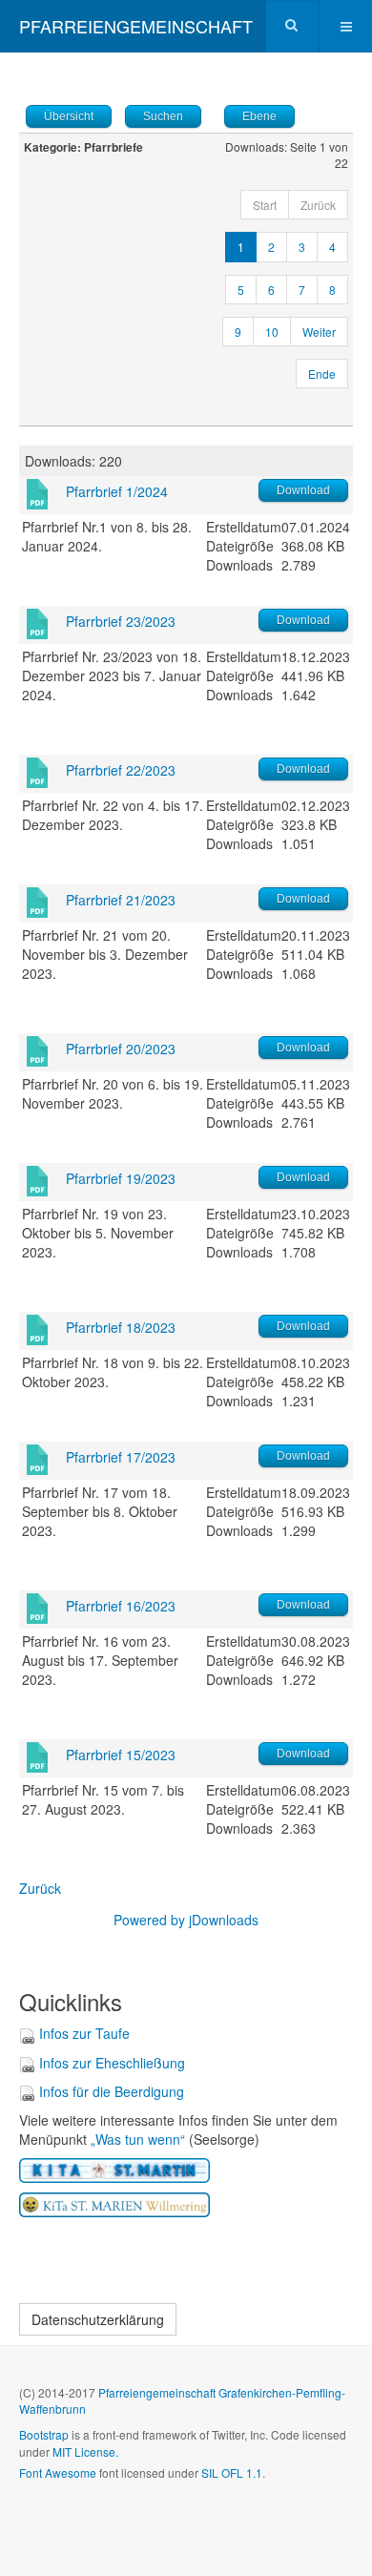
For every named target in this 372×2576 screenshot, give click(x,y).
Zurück (40, 1888)
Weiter (319, 332)
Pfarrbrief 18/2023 (121, 1327)
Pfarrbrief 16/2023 (121, 1606)
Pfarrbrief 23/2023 (121, 621)
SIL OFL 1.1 (232, 2472)
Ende (322, 374)
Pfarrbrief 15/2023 (121, 1755)
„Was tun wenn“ (138, 2139)
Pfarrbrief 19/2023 (121, 1178)
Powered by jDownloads (186, 1920)
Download (303, 490)
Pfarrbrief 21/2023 (121, 900)
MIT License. (85, 2451)
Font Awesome (58, 2472)
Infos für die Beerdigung (112, 2091)
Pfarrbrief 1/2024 (117, 491)
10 (272, 332)
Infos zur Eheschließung (112, 2063)
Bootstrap (44, 2434)
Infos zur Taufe (84, 2033)
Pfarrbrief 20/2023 (121, 1049)
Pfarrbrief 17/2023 (121, 1457)
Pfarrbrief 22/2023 (121, 770)
